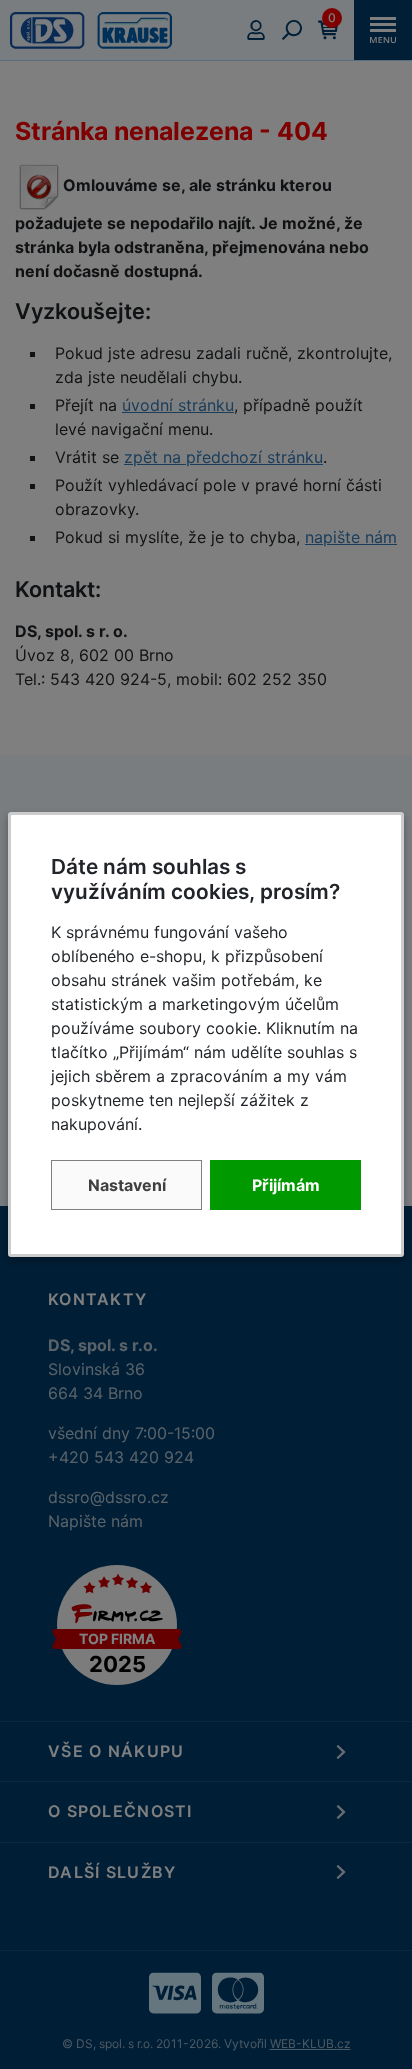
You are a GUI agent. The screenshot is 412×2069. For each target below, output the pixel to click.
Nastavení (127, 1185)
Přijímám (286, 1185)
